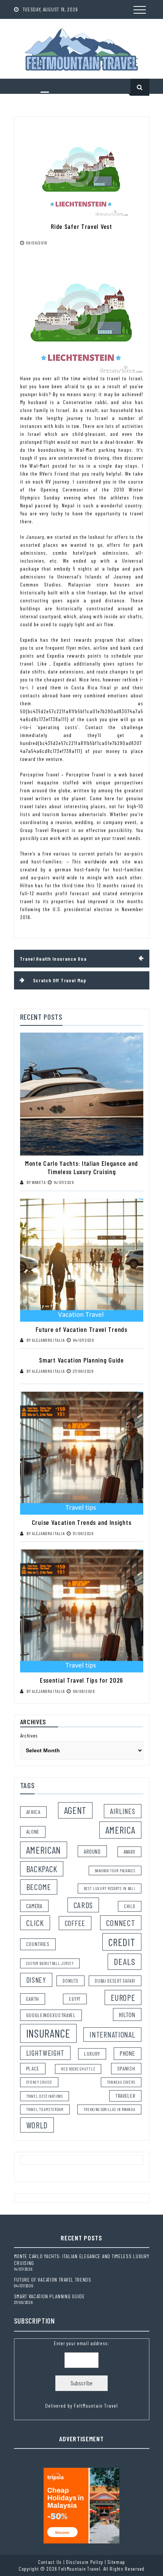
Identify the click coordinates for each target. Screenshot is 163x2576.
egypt (75, 1999)
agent (75, 1810)
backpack (42, 1869)
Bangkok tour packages (115, 1871)
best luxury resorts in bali (110, 1888)
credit (122, 1942)
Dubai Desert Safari (115, 1981)
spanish (126, 2068)
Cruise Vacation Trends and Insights (82, 1522)
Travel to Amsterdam (45, 2109)
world (37, 2125)
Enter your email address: (81, 2374)
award (129, 1852)
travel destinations (45, 2096)
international (112, 2035)
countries (38, 1944)
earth (33, 1999)
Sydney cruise (39, 2082)
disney (36, 1980)
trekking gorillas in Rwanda (109, 2109)
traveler (125, 2096)
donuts (70, 1981)
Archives (29, 1735)
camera (34, 1906)
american (44, 1850)
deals (125, 1961)
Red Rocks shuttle (78, 2069)
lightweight (45, 2053)
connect (121, 1923)
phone (128, 2053)
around (92, 1851)
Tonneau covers (121, 2082)
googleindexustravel (51, 2015)
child (130, 1906)
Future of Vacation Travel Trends (81, 1329)
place (33, 2068)
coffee (75, 1923)
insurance (48, 2033)
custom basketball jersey (50, 1963)
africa (33, 1812)
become (39, 1887)
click (35, 1923)
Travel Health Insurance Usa (53, 959)
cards (83, 1905)
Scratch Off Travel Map (60, 980)
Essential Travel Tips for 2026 (81, 1680)
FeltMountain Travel (96, 2406)
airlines (123, 1811)
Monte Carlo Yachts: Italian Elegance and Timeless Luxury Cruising (81, 1167)
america (120, 1830)
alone (33, 1832)
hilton (127, 2014)
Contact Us (50, 2562)
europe (123, 1997)
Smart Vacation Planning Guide (81, 1360)
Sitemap (116, 2562)
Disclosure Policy (85, 2562)
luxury (92, 2054)
